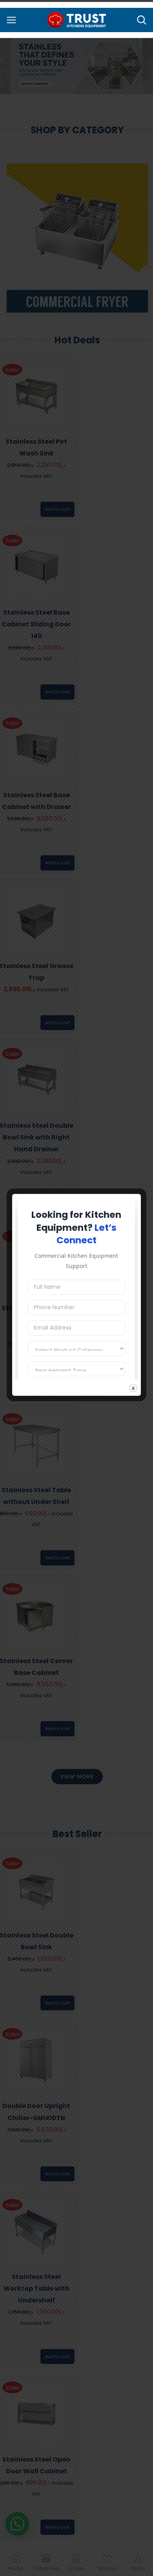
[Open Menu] (11, 20)
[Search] (142, 20)
